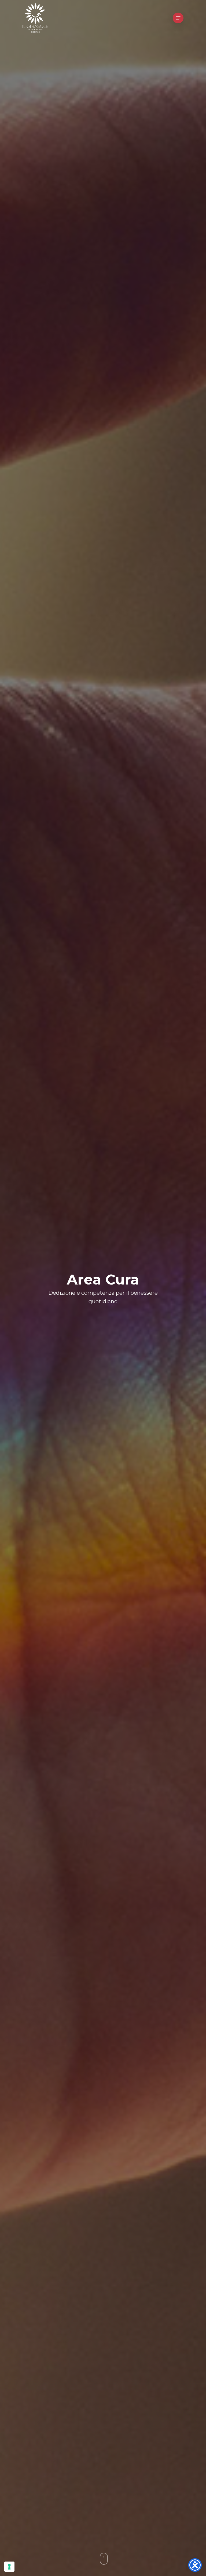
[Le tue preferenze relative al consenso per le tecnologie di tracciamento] (9, 2567)
